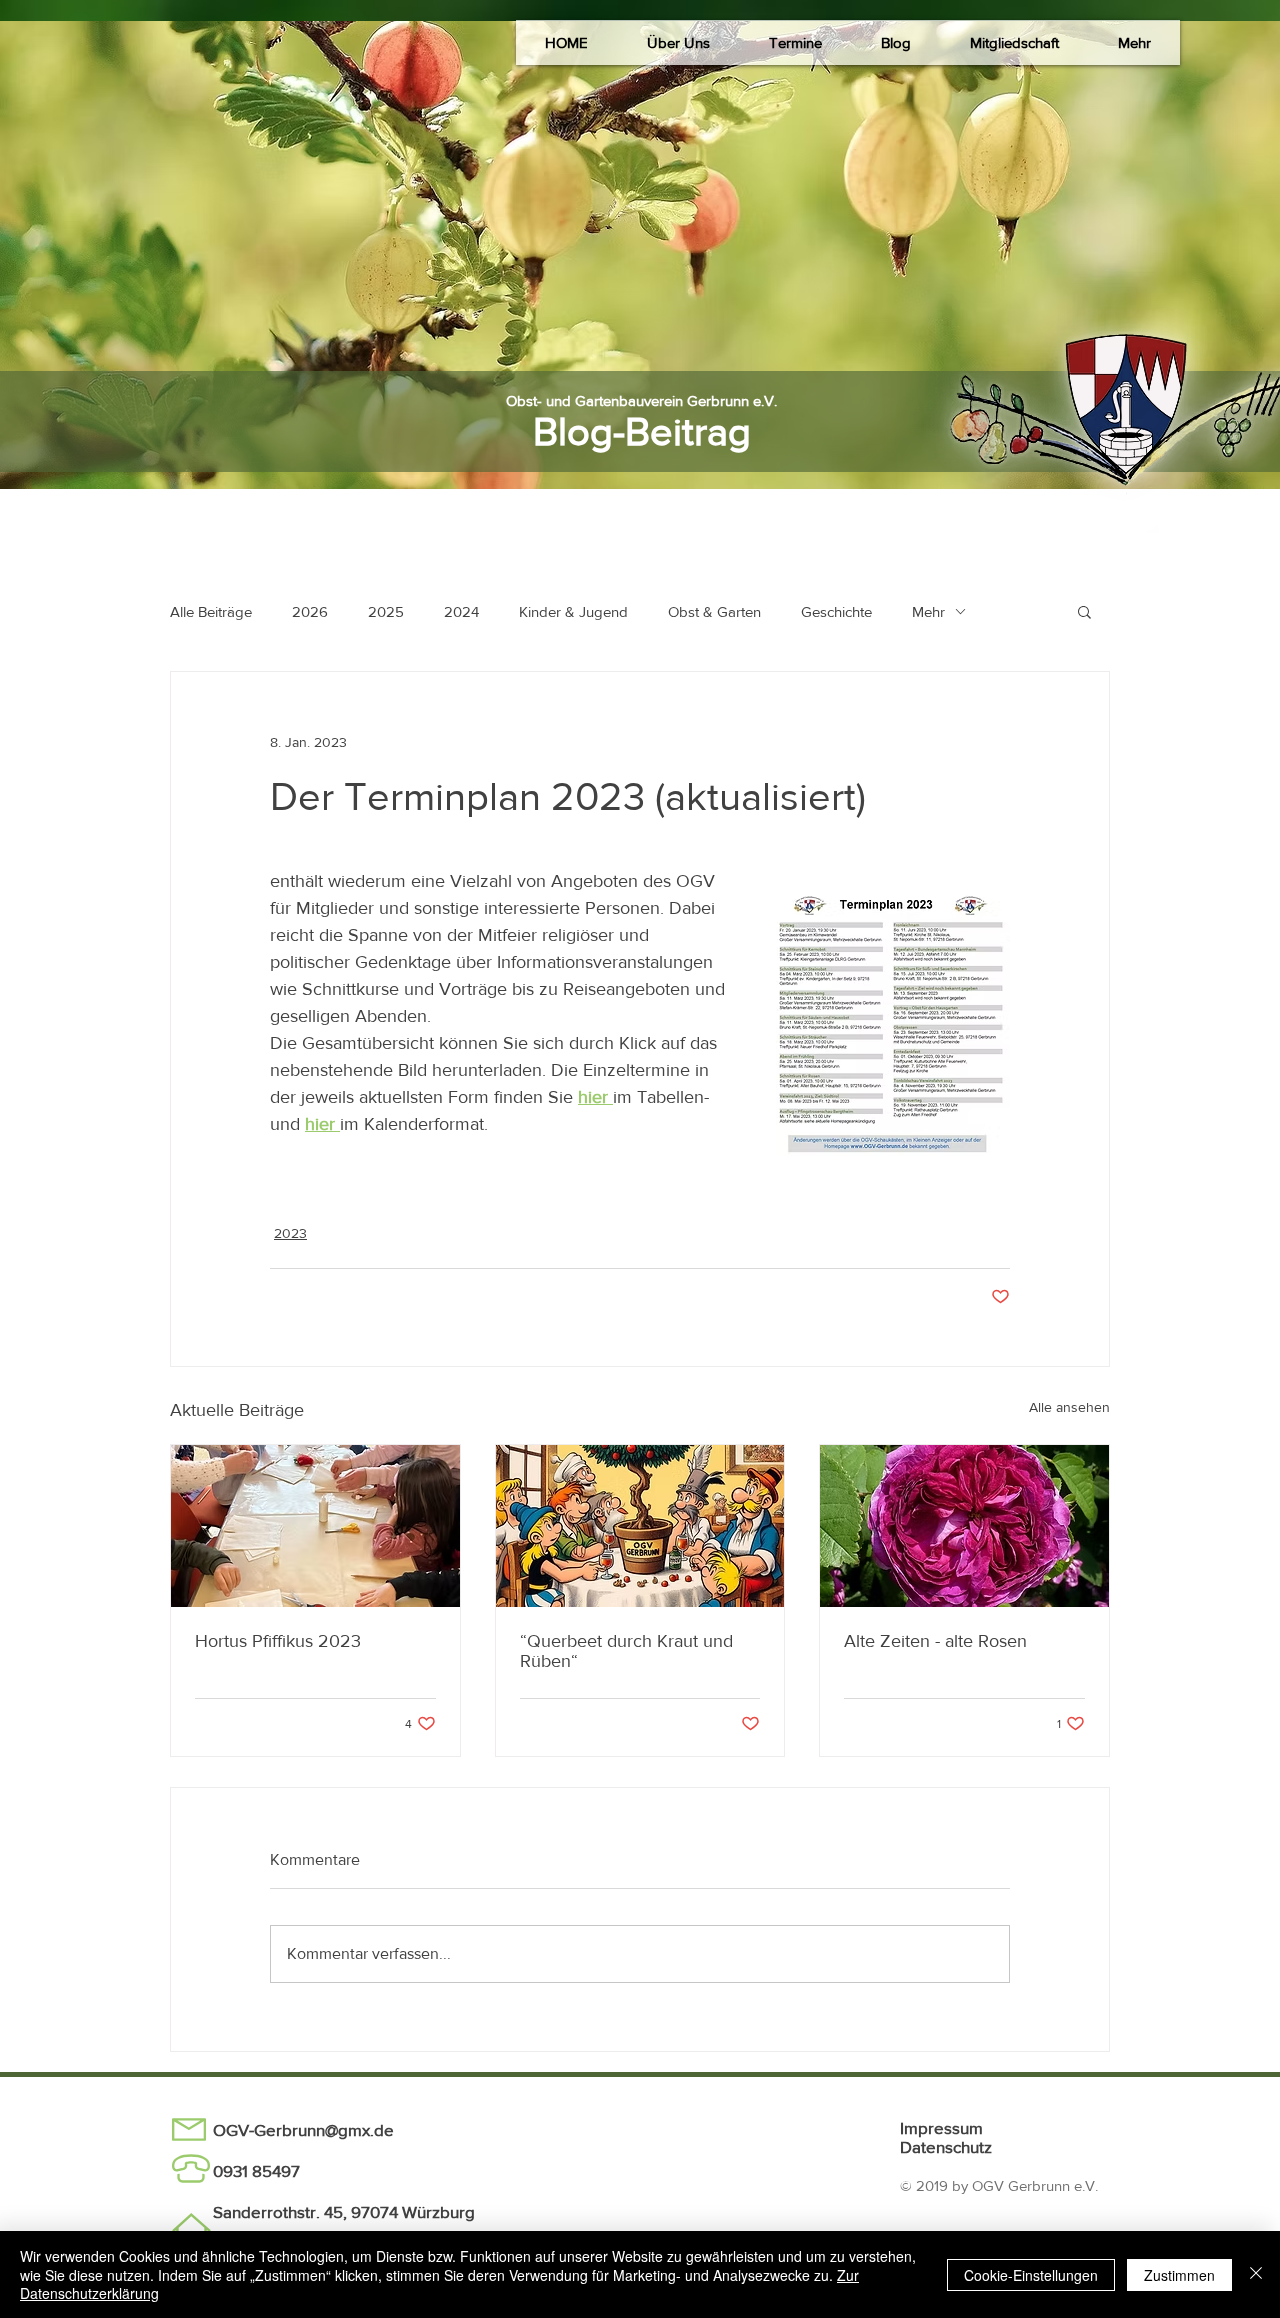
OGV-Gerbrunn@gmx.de (303, 2129)
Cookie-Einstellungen (1031, 2275)
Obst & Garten (714, 611)
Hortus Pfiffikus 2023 (278, 1641)
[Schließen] (1256, 2274)
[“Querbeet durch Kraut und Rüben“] (640, 1526)
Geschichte (836, 611)
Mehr (928, 611)
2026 (310, 611)
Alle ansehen (1069, 1407)
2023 (290, 1233)
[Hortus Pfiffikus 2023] (315, 1526)
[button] (678, 42)
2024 (461, 611)
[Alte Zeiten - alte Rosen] (964, 1526)
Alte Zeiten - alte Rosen (935, 1641)
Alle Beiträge (211, 611)
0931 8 (237, 2170)
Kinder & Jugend (573, 611)
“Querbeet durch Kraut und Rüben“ (626, 1651)
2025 (386, 611)
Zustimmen (1179, 2275)
